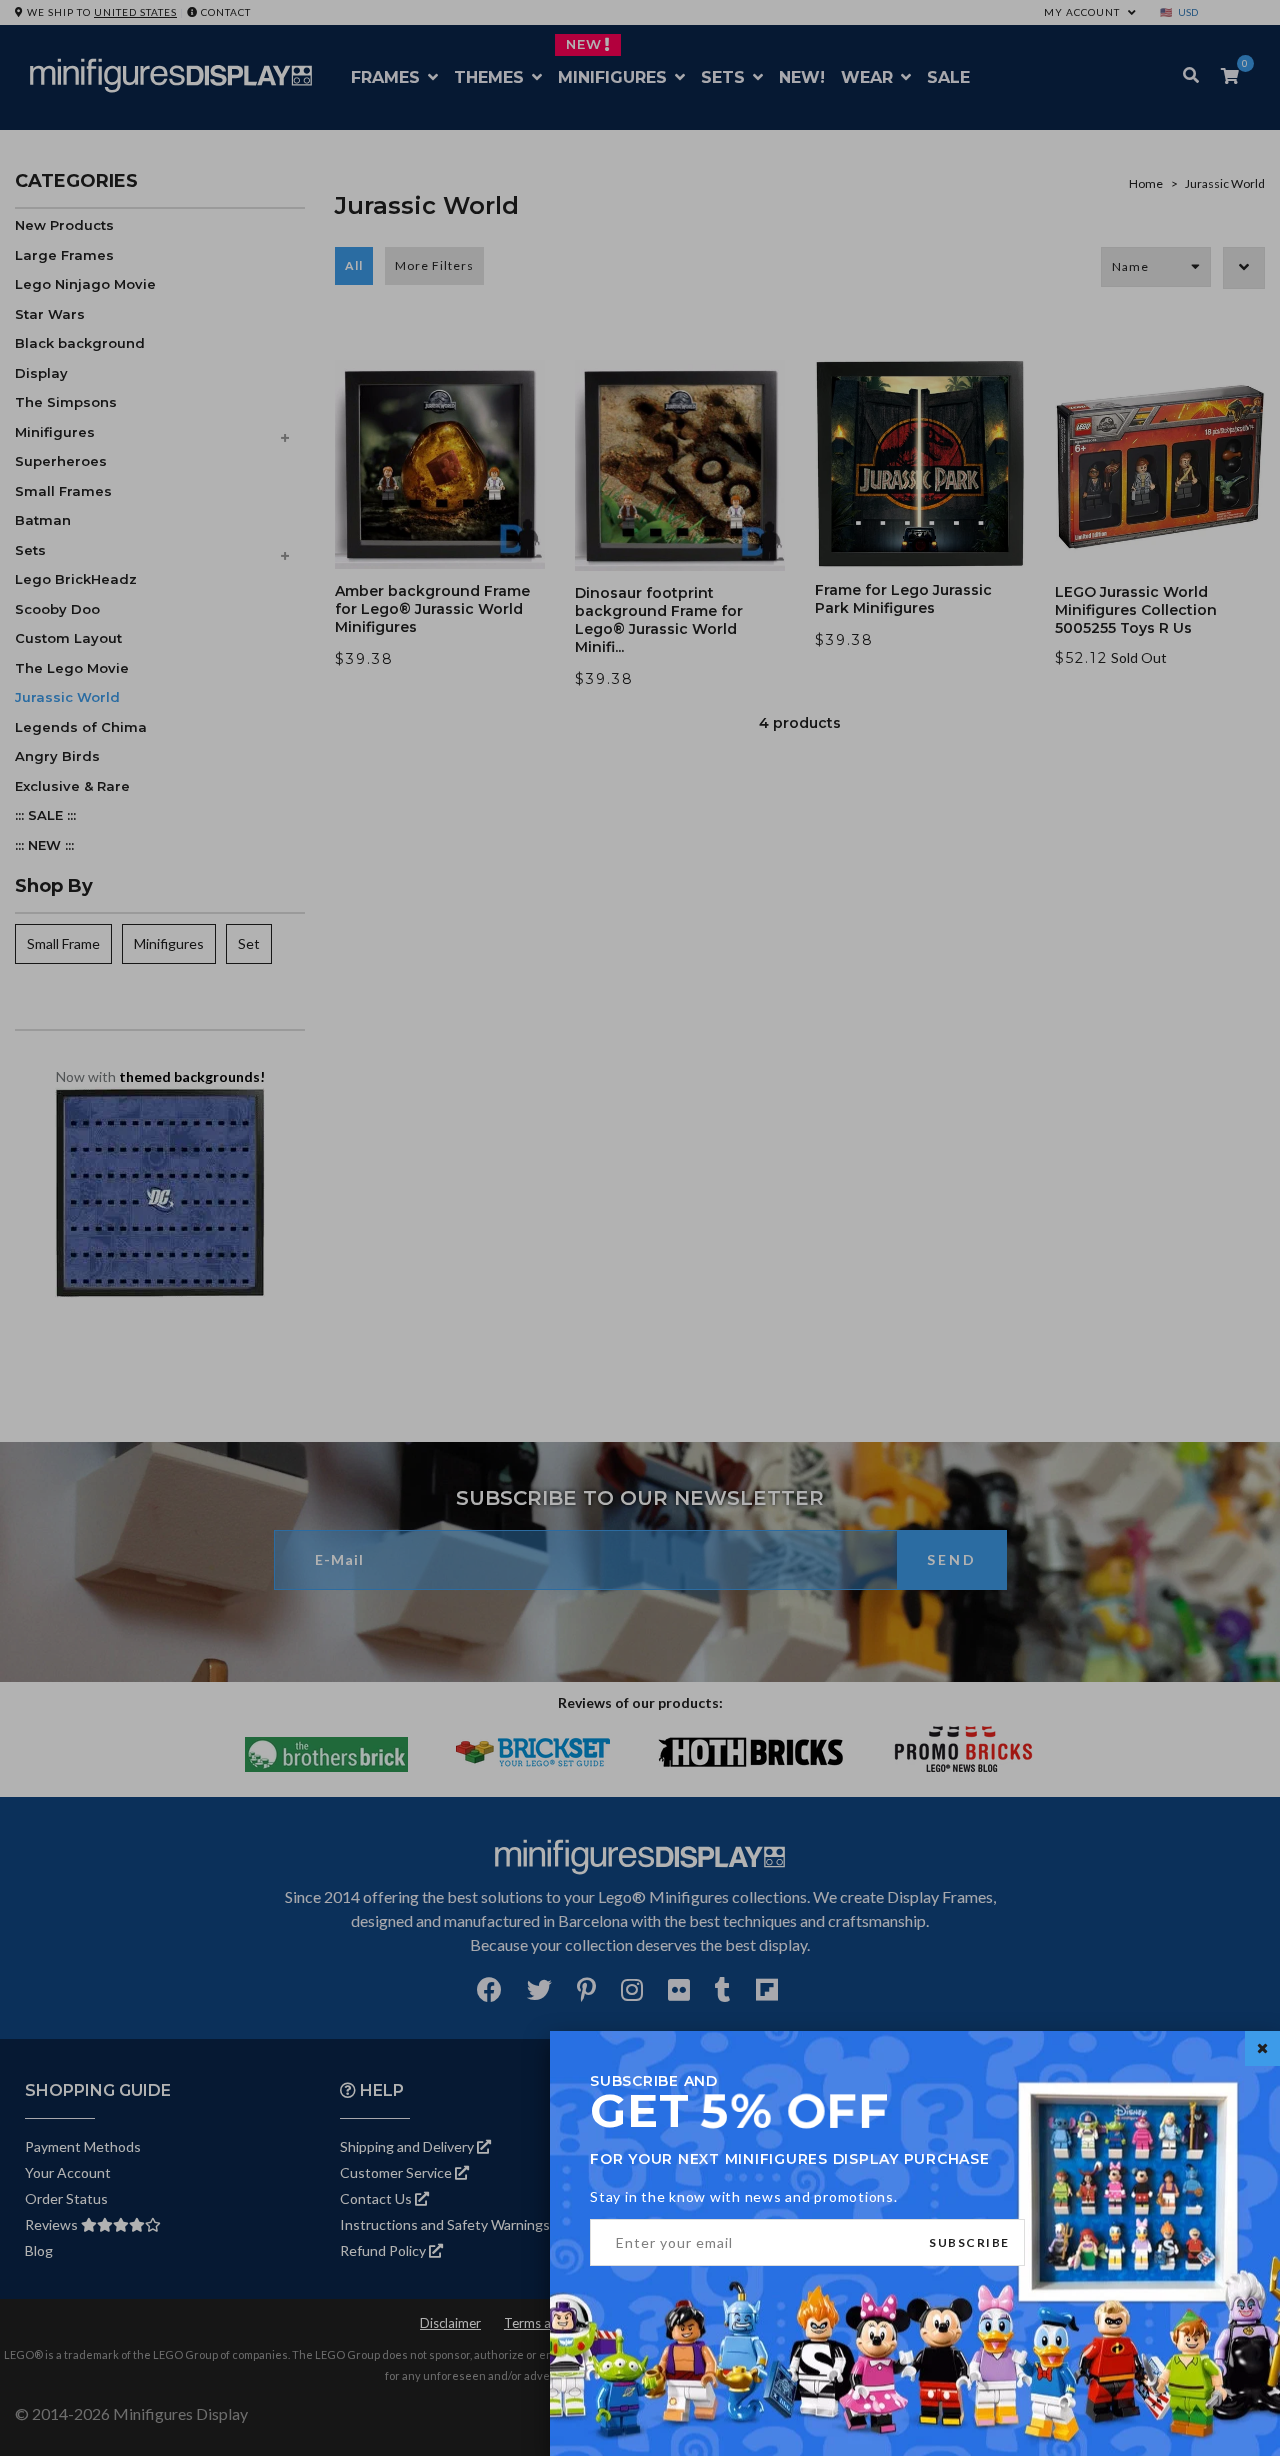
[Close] (1262, 2048)
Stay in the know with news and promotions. (744, 2196)
